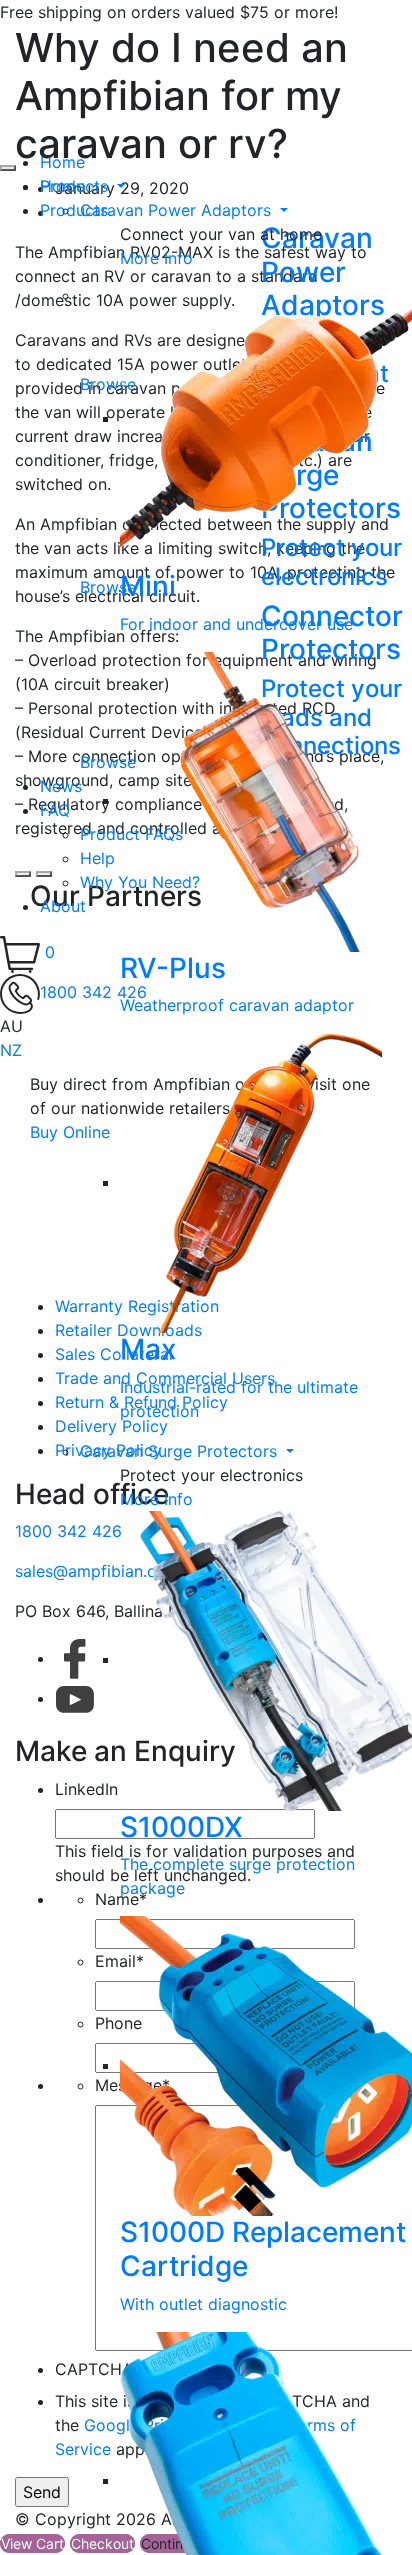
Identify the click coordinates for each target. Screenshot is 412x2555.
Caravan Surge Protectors (181, 1451)
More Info (156, 258)
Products (76, 186)
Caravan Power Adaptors (178, 210)
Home (62, 162)
